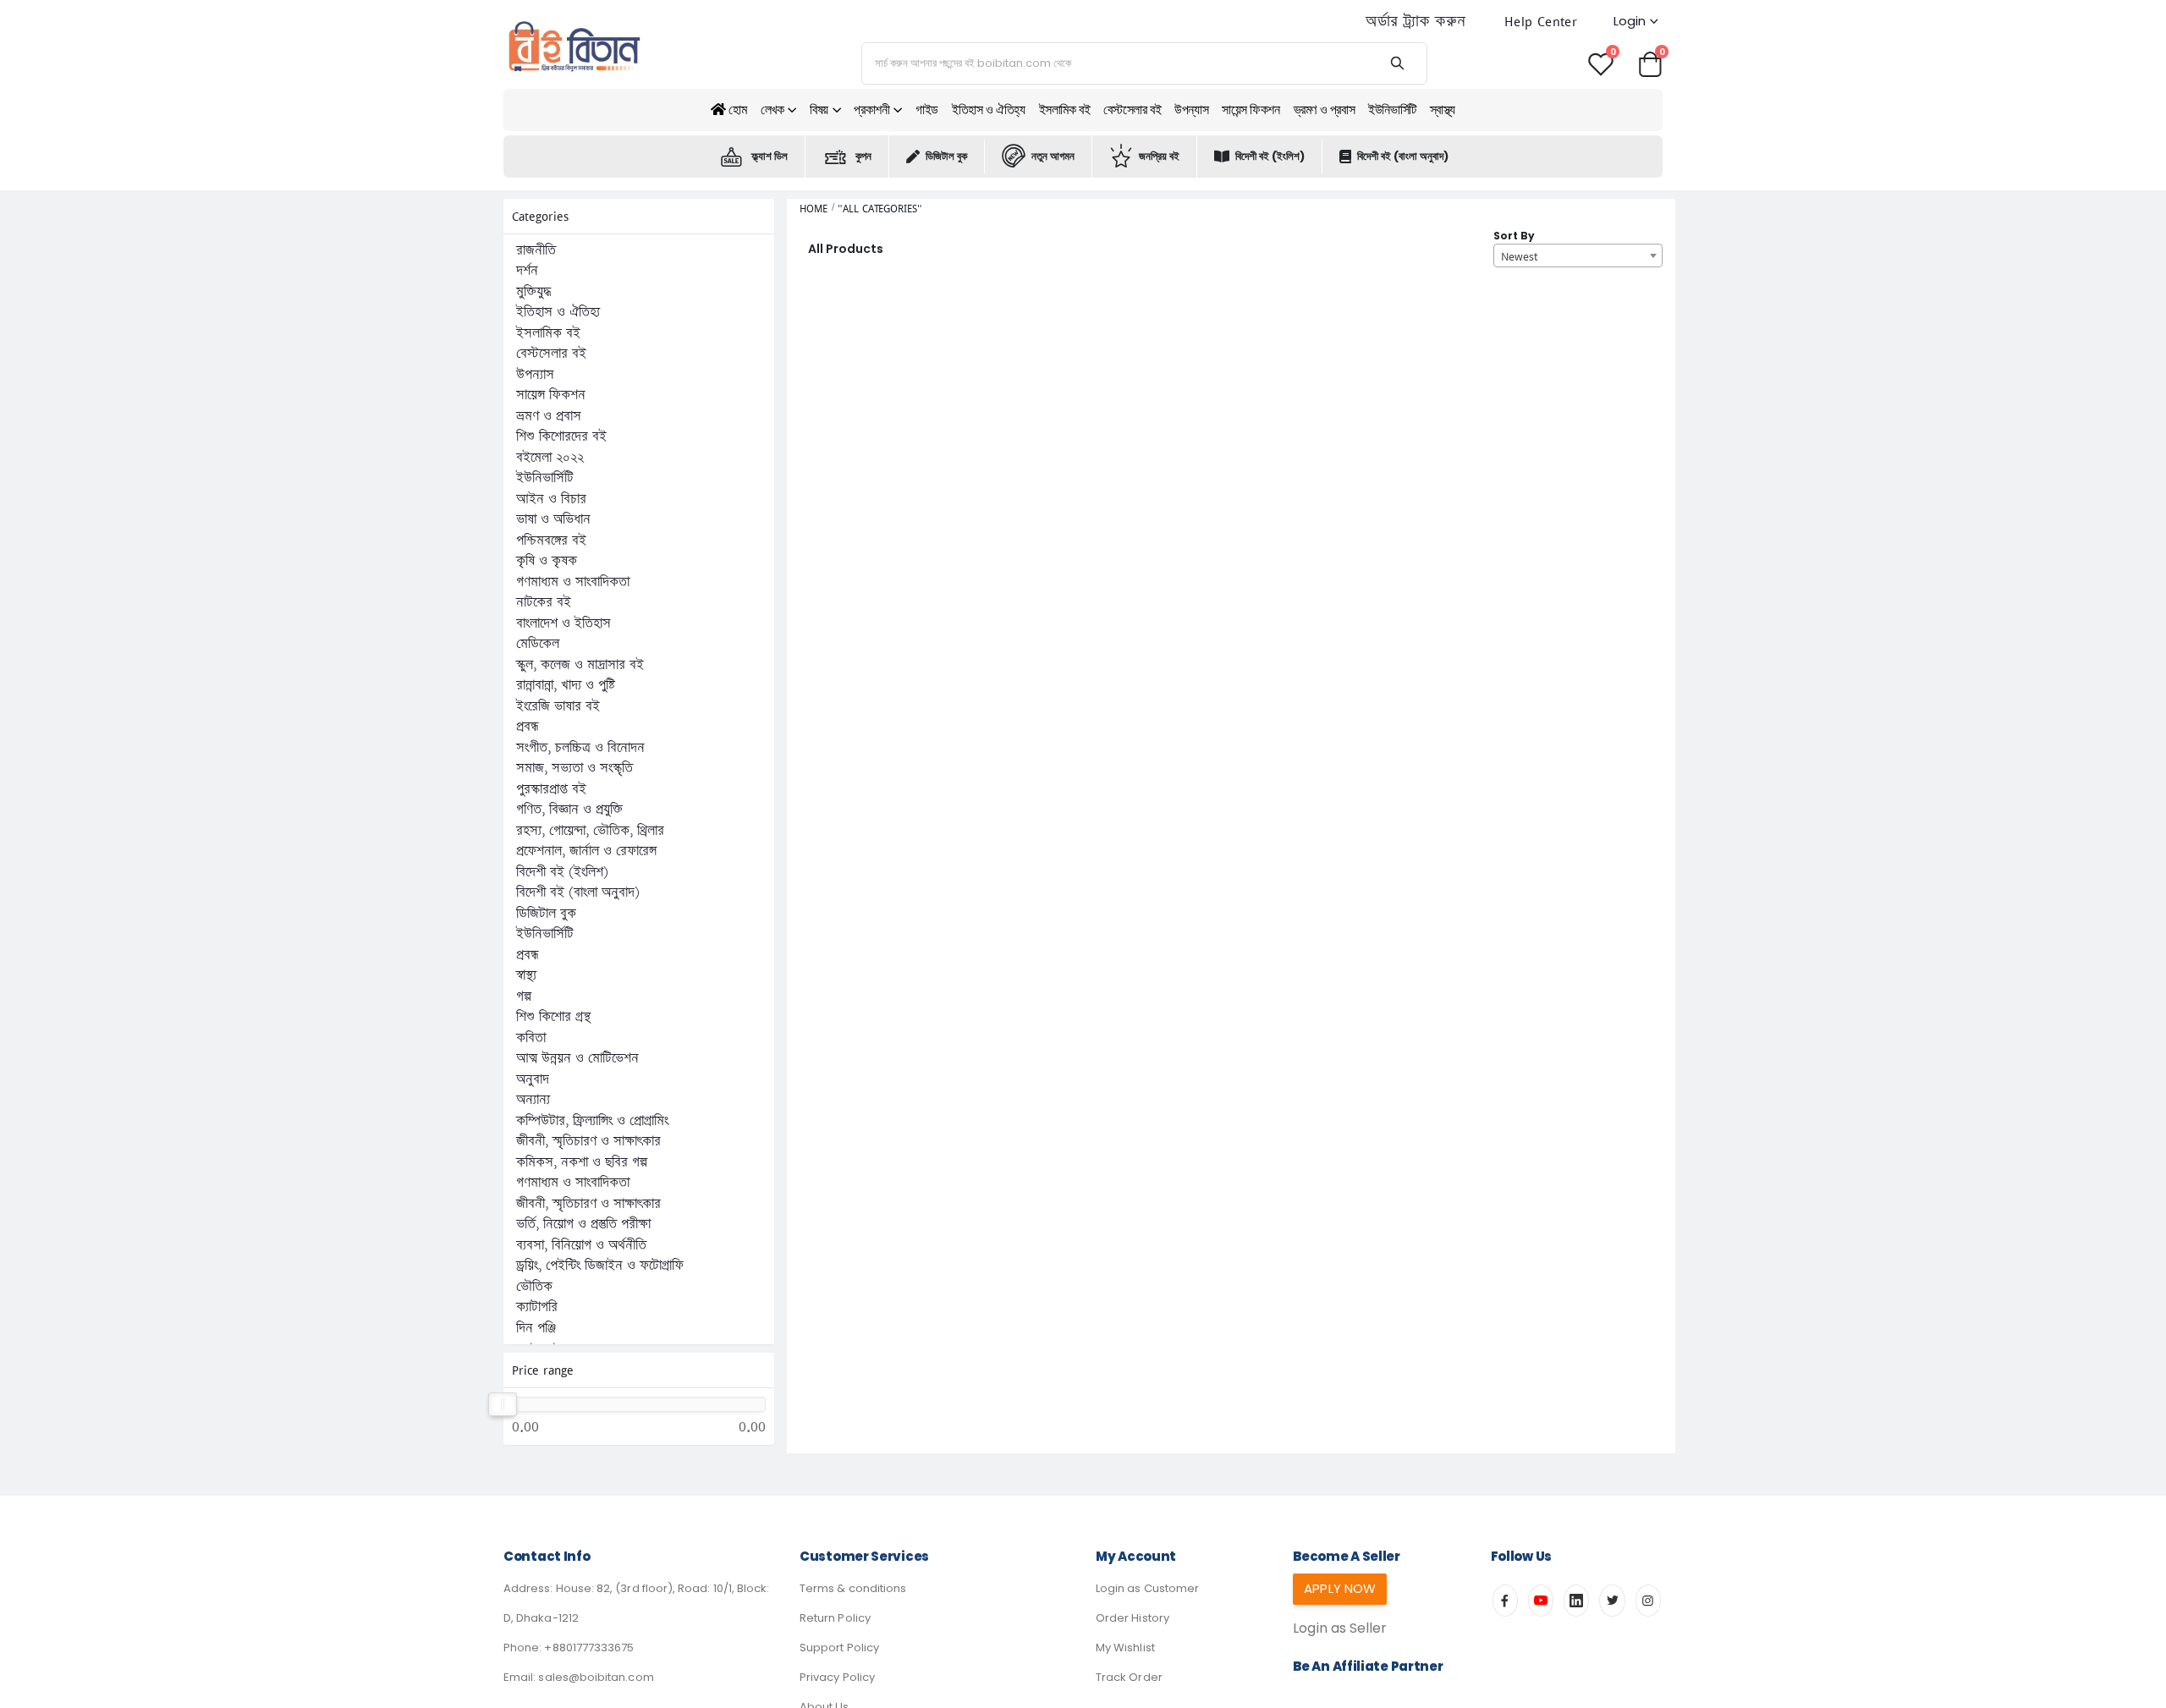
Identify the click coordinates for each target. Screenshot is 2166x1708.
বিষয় (819, 110)
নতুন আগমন (1053, 156)
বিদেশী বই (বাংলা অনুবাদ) (1403, 156)
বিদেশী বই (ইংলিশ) (1270, 156)
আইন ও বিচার (551, 499)
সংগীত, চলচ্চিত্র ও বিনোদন (580, 748)
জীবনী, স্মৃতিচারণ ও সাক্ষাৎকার (588, 1141)
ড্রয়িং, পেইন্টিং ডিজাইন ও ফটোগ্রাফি (600, 1266)
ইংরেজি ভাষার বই (558, 706)
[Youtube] (1541, 1601)
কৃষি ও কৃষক (547, 561)
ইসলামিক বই (1065, 110)
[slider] (503, 1404)
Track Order (1129, 1677)
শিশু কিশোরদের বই (561, 437)
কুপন (863, 156)
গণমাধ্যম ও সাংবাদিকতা (573, 582)
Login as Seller (1340, 1628)
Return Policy (835, 1618)
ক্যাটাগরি (537, 1307)
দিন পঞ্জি (536, 1328)
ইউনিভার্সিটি (1392, 110)
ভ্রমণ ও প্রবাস (1325, 110)
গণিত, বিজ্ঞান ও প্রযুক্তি (569, 810)
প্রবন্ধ (528, 727)
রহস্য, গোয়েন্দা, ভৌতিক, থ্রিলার (590, 831)
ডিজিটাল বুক (946, 156)
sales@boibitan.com (596, 1677)
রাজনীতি (536, 250)
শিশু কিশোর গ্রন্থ (553, 1017)
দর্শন (527, 271)
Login (1630, 21)
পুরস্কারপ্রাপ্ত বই (551, 789)
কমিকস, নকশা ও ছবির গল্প (582, 1162)
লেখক (772, 110)
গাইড (927, 110)
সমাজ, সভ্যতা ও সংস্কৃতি (574, 768)
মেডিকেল (538, 644)
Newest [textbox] (1519, 256)
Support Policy (839, 1648)
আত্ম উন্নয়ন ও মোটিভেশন (577, 1058)
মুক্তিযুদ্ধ (533, 292)
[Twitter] (1612, 1601)
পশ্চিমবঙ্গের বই (551, 541)
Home (814, 209)
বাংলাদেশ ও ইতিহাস (563, 623)
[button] (1650, 63)
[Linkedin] (1576, 1601)
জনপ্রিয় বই (1159, 156)
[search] (1397, 63)
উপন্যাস (1191, 110)
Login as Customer (1147, 1588)
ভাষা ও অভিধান (553, 519)
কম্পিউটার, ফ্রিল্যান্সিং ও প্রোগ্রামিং (592, 1121)
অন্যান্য (533, 1100)
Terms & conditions (853, 1588)
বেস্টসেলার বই (1132, 110)
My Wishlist (1125, 1648)
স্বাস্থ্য (1443, 110)
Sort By (1514, 236)
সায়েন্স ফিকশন (1251, 110)
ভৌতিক (534, 1287)
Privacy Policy (837, 1677)
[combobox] (1578, 255)
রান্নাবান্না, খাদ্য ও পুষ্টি (566, 685)
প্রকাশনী (871, 110)
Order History (1132, 1618)
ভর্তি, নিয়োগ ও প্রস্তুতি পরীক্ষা (583, 1224)
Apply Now (1340, 1588)
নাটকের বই (544, 602)
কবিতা (531, 1038)
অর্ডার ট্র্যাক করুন (1416, 22)
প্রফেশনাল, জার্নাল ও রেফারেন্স (586, 851)
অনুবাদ (533, 1079)
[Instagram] (1648, 1601)
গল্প (524, 997)
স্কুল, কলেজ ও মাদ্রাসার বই (580, 665)
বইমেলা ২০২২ (550, 458)
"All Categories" (880, 209)
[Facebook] (1505, 1601)
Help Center (1541, 22)
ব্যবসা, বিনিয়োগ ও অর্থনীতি (581, 1245)
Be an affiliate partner (1368, 1666)
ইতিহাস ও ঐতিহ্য (989, 110)
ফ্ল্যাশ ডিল (770, 156)
